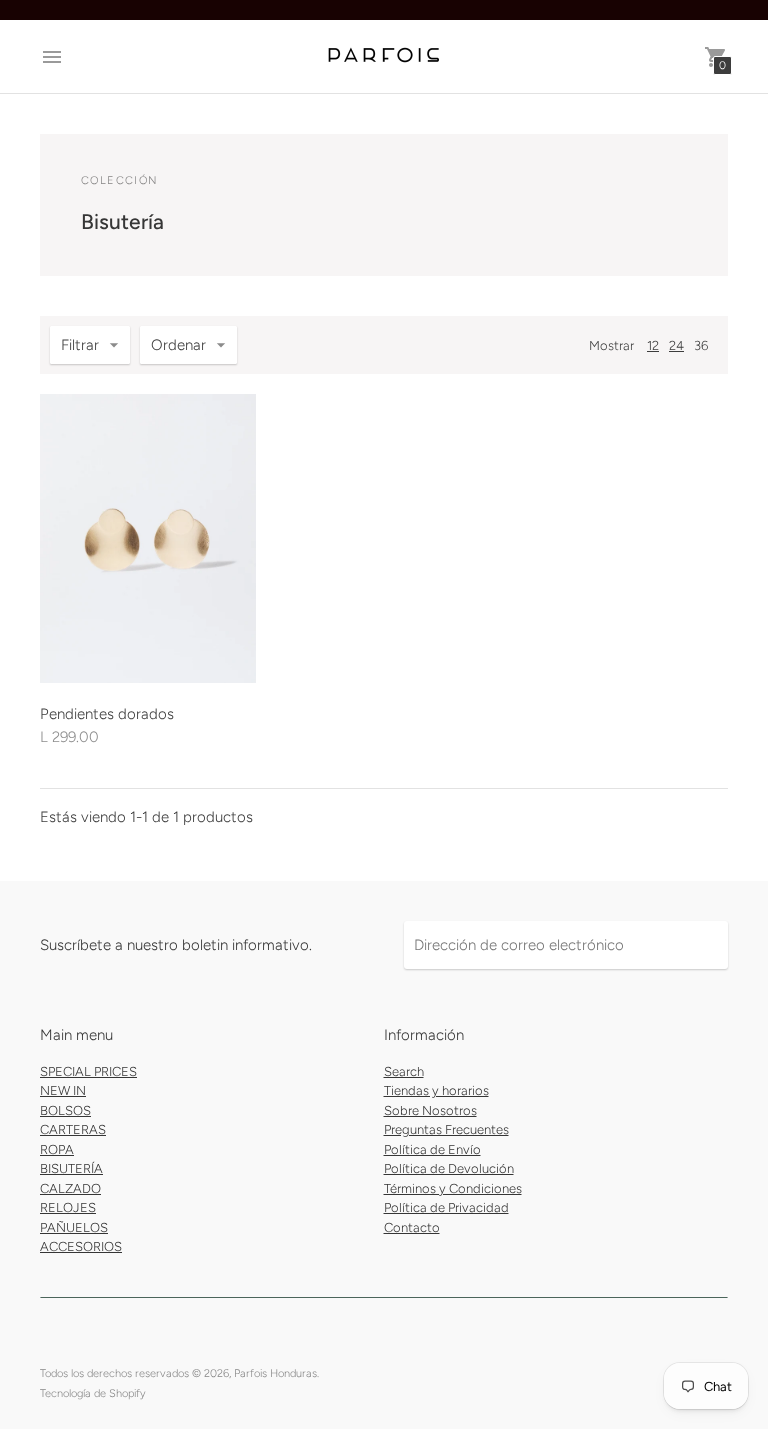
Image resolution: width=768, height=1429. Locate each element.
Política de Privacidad (446, 1207)
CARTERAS (73, 1129)
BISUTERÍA (71, 1168)
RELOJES (68, 1207)
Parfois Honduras (275, 1373)
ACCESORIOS (81, 1246)
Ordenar (178, 345)
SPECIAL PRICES (88, 1071)
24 (676, 345)
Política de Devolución (449, 1168)
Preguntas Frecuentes (446, 1129)
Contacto (412, 1227)
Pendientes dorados (107, 714)
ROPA (57, 1149)
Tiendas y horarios (436, 1090)
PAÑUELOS (74, 1227)
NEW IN (63, 1090)
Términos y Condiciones (453, 1188)
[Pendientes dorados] (148, 538)
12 (653, 345)
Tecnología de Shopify (93, 1393)
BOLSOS (65, 1110)
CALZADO (70, 1188)
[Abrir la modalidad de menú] (52, 57)
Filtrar (80, 345)
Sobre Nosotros (430, 1110)
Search (404, 1071)
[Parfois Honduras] (384, 56)
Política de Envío (432, 1149)
